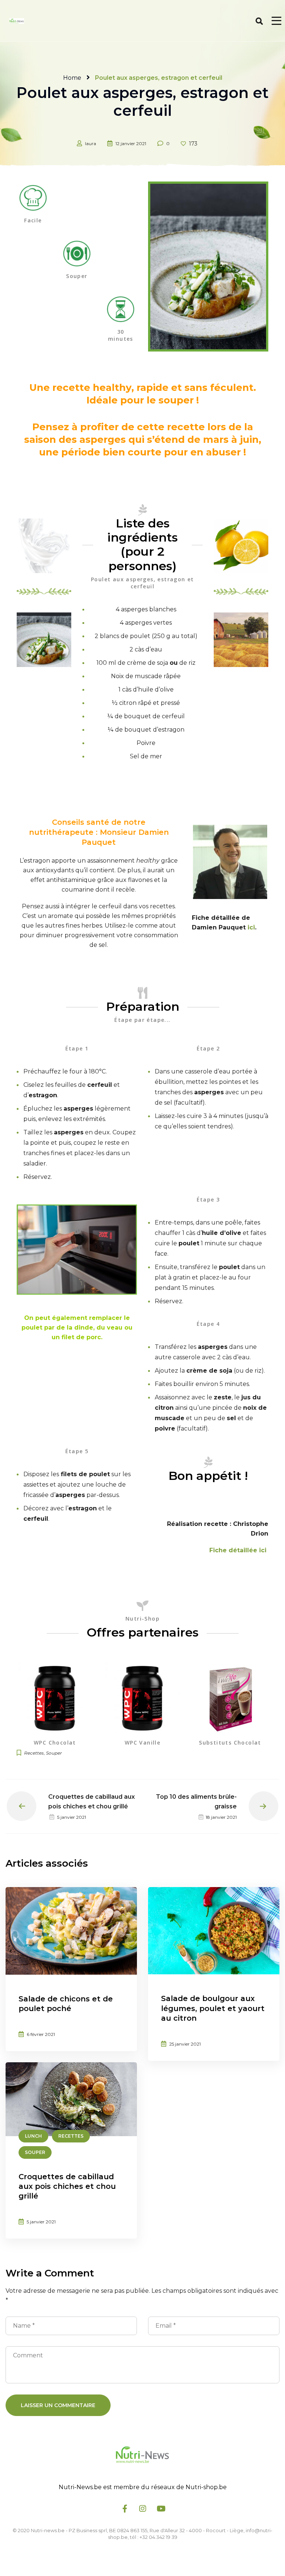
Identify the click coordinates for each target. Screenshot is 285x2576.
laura (91, 143)
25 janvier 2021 (185, 2044)
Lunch (33, 2136)
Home (72, 78)
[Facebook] (125, 2508)
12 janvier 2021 (131, 143)
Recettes (34, 1753)
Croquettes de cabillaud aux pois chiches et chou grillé (67, 2186)
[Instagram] (142, 2508)
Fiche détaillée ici (238, 1550)
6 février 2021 (41, 2034)
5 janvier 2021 (41, 2222)
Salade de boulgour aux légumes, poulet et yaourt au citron (213, 2008)
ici (251, 927)
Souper (54, 1753)
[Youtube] (160, 2508)
